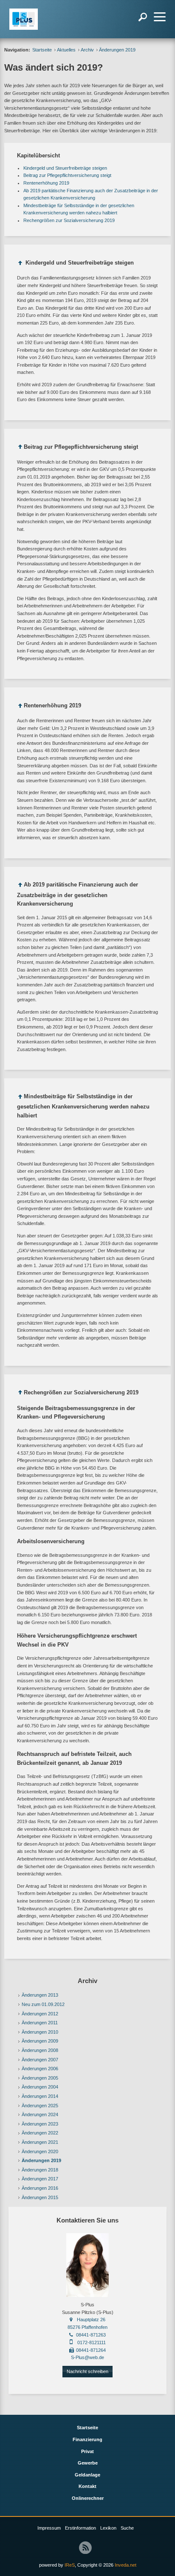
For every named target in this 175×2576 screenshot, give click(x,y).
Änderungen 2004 (40, 2087)
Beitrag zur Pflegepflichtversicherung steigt (67, 175)
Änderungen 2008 (40, 2050)
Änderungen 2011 (40, 2023)
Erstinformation (80, 2528)
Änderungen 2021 (40, 2142)
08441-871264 (91, 2350)
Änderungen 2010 (40, 2032)
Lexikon (108, 2528)
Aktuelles (66, 50)
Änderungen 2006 (40, 2069)
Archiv (87, 50)
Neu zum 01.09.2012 (43, 2004)
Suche (127, 2528)
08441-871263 (91, 2335)
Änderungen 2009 (40, 2041)
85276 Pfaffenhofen (87, 2327)
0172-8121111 (92, 2342)
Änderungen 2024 (40, 2114)
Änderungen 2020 (40, 2151)
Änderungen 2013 (40, 1995)
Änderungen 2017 (40, 2179)
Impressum (49, 2528)
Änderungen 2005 (40, 2078)
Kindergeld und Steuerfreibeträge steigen (65, 168)
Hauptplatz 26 (91, 2320)
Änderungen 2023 (40, 2124)
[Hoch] (20, 264)
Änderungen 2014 (40, 2096)
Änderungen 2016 (40, 2188)
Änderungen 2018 (40, 2170)
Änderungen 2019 (41, 2160)
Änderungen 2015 (40, 2197)
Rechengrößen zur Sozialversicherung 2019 (69, 220)
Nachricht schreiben (87, 2371)
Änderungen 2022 (40, 2133)
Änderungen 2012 (40, 2014)
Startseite (42, 50)
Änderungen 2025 (40, 2106)
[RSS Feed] (85, 2548)
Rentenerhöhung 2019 (46, 183)
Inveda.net (126, 2565)
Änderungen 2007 (40, 2060)
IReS (70, 2565)
